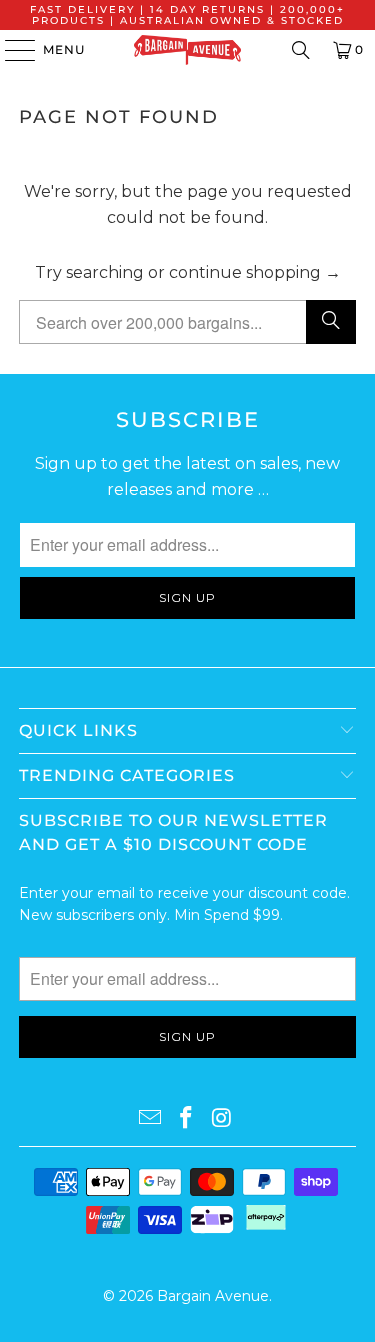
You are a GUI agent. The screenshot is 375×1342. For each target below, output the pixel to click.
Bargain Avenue (213, 1296)
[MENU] (10, 50)
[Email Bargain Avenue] (151, 1119)
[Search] (301, 50)
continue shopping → (255, 272)
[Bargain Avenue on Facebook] (187, 1119)
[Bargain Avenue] (188, 50)
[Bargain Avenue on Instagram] (222, 1119)
